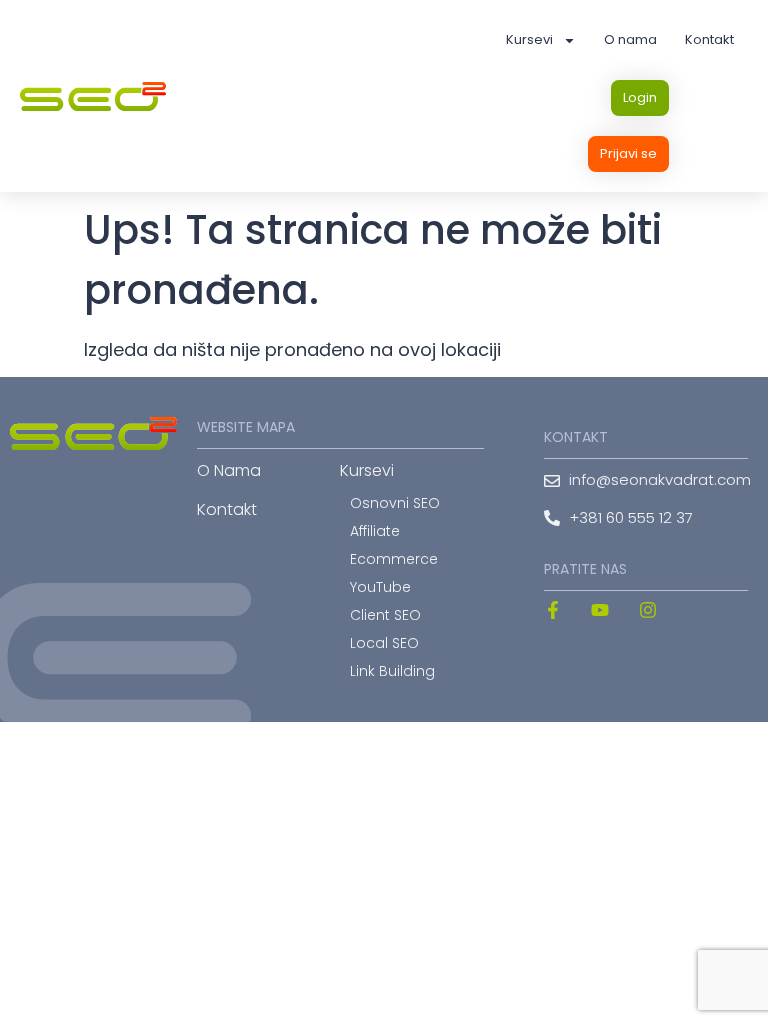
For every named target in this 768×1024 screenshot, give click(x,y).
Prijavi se (628, 153)
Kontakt (709, 39)
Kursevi (529, 39)
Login (640, 97)
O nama (630, 39)
